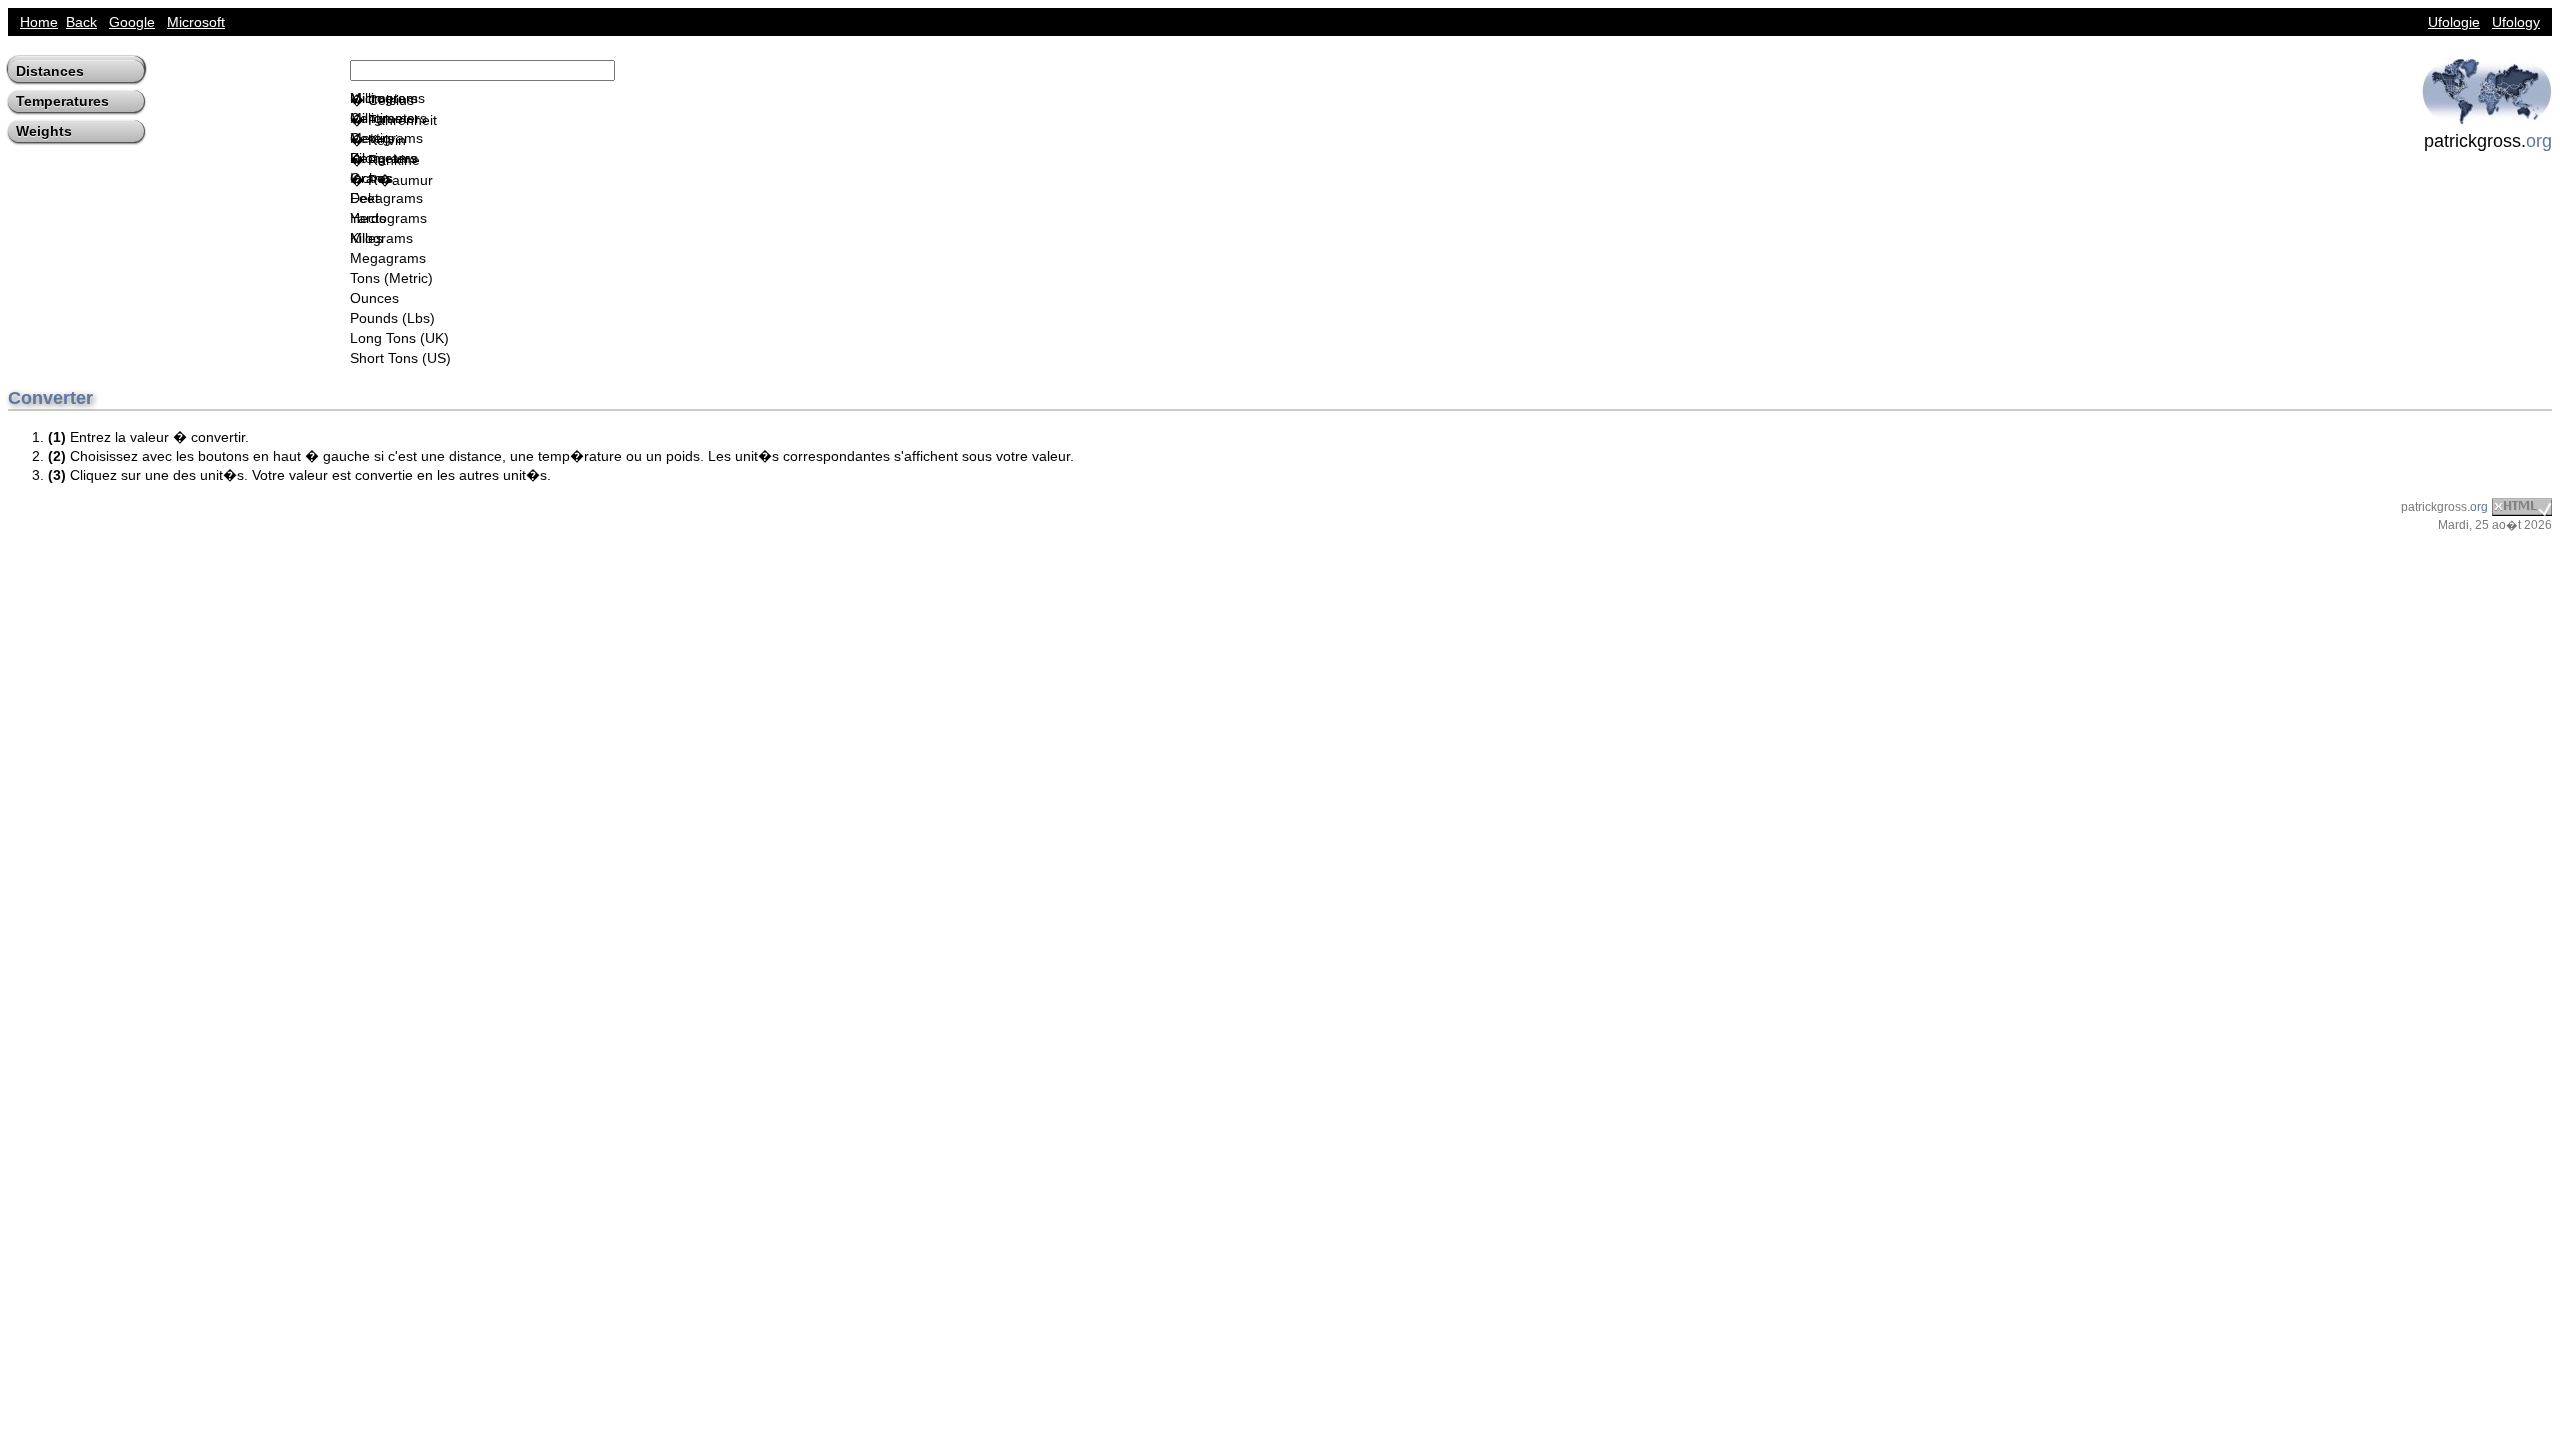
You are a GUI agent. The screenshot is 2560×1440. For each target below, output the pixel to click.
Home (39, 22)
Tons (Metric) (391, 278)
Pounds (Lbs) (392, 318)
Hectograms (388, 218)
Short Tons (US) (400, 358)
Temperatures (62, 101)
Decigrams (384, 158)
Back (81, 22)
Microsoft (196, 22)
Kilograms (381, 238)
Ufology (2516, 22)
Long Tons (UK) (399, 338)
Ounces (374, 298)
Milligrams (382, 118)
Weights (44, 131)
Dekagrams (386, 198)
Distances (50, 71)
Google (132, 22)
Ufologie (2454, 22)
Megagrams (388, 258)
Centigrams (386, 138)
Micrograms (387, 98)
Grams (371, 178)
